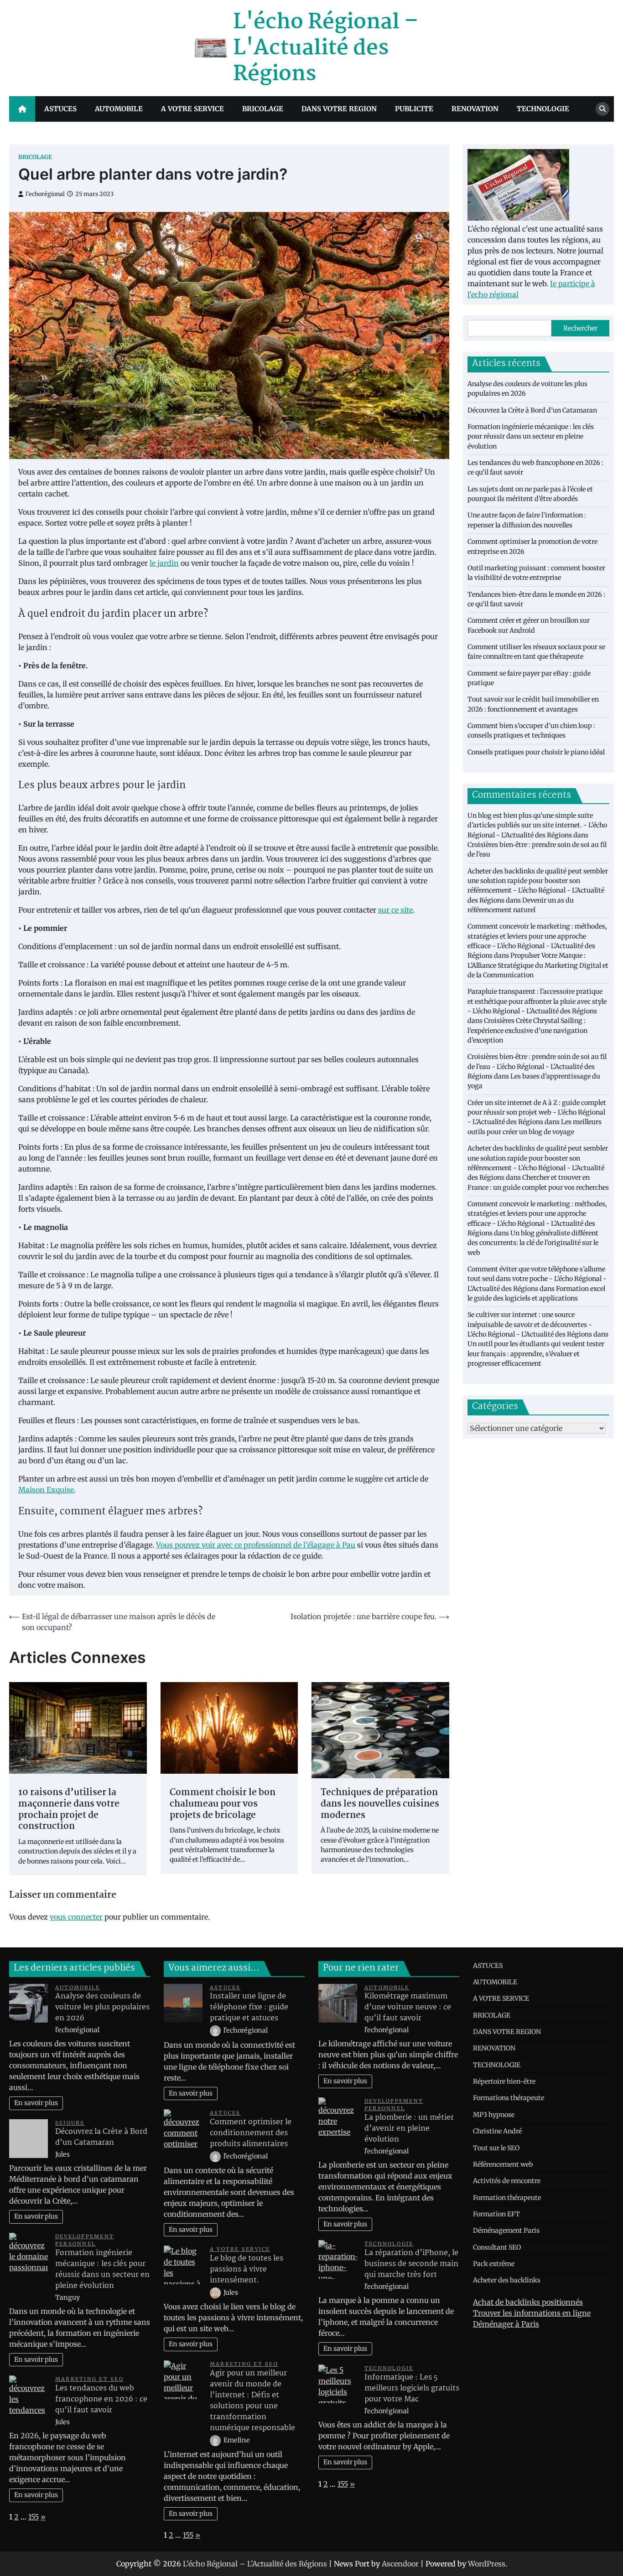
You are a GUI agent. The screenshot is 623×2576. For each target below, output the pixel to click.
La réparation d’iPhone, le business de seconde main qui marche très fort (411, 2264)
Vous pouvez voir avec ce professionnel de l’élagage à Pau (256, 1545)
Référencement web (503, 2164)
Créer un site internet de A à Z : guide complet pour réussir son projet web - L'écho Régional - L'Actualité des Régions (537, 1112)
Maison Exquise (46, 1490)
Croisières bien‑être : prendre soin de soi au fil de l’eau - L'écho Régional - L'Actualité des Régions (537, 1067)
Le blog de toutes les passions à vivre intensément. (247, 2269)
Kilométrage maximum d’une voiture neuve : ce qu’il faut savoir (408, 2007)
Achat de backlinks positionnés (528, 2302)
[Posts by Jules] (216, 2292)
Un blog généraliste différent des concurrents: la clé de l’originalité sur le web (533, 1243)
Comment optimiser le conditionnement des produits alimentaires (251, 2133)
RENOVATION (475, 109)
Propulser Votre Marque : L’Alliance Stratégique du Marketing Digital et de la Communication (538, 966)
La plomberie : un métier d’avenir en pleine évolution (409, 2129)
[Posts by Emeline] (216, 2440)
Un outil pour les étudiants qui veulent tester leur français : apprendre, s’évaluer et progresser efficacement (536, 1354)
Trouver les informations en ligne (532, 2313)
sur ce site (395, 910)
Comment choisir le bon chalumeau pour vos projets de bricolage (223, 1804)
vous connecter (76, 1917)
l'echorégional (45, 194)
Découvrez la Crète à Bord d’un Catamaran (532, 410)
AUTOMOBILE (119, 109)
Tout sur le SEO (496, 2148)
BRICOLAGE (263, 109)
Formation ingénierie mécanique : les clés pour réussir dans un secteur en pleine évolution (531, 436)
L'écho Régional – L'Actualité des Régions (326, 48)
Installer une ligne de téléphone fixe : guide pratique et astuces (249, 2007)
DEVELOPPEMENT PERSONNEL (85, 2240)
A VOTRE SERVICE (192, 109)
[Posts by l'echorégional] (216, 2030)
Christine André (497, 2131)
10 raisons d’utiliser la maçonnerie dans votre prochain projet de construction (69, 1810)
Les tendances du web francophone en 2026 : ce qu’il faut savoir (101, 2399)
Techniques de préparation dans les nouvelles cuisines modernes (380, 1804)
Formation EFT (496, 2214)
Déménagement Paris (506, 2230)
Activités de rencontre (507, 2181)
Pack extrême (494, 2264)
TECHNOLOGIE (543, 109)
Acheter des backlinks (507, 2280)
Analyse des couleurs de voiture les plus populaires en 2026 (102, 2007)
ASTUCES (60, 109)
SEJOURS (70, 2123)
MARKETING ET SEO (89, 2379)
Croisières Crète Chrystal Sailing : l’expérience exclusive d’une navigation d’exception (527, 1031)
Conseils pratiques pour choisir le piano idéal (536, 752)
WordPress (487, 2564)
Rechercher (580, 328)
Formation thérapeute (507, 2198)
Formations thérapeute (509, 2098)
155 (34, 2517)
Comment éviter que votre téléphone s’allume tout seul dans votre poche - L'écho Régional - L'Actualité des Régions (537, 1279)
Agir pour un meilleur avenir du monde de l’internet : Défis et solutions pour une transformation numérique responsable (252, 2401)
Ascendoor (400, 2564)
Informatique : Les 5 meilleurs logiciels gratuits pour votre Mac (412, 2388)
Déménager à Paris (506, 2324)
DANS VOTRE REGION (339, 109)
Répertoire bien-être (504, 2081)
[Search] (602, 109)
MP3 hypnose (494, 2115)
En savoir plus (36, 2103)
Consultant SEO (497, 2247)
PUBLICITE (414, 109)
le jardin (164, 563)
